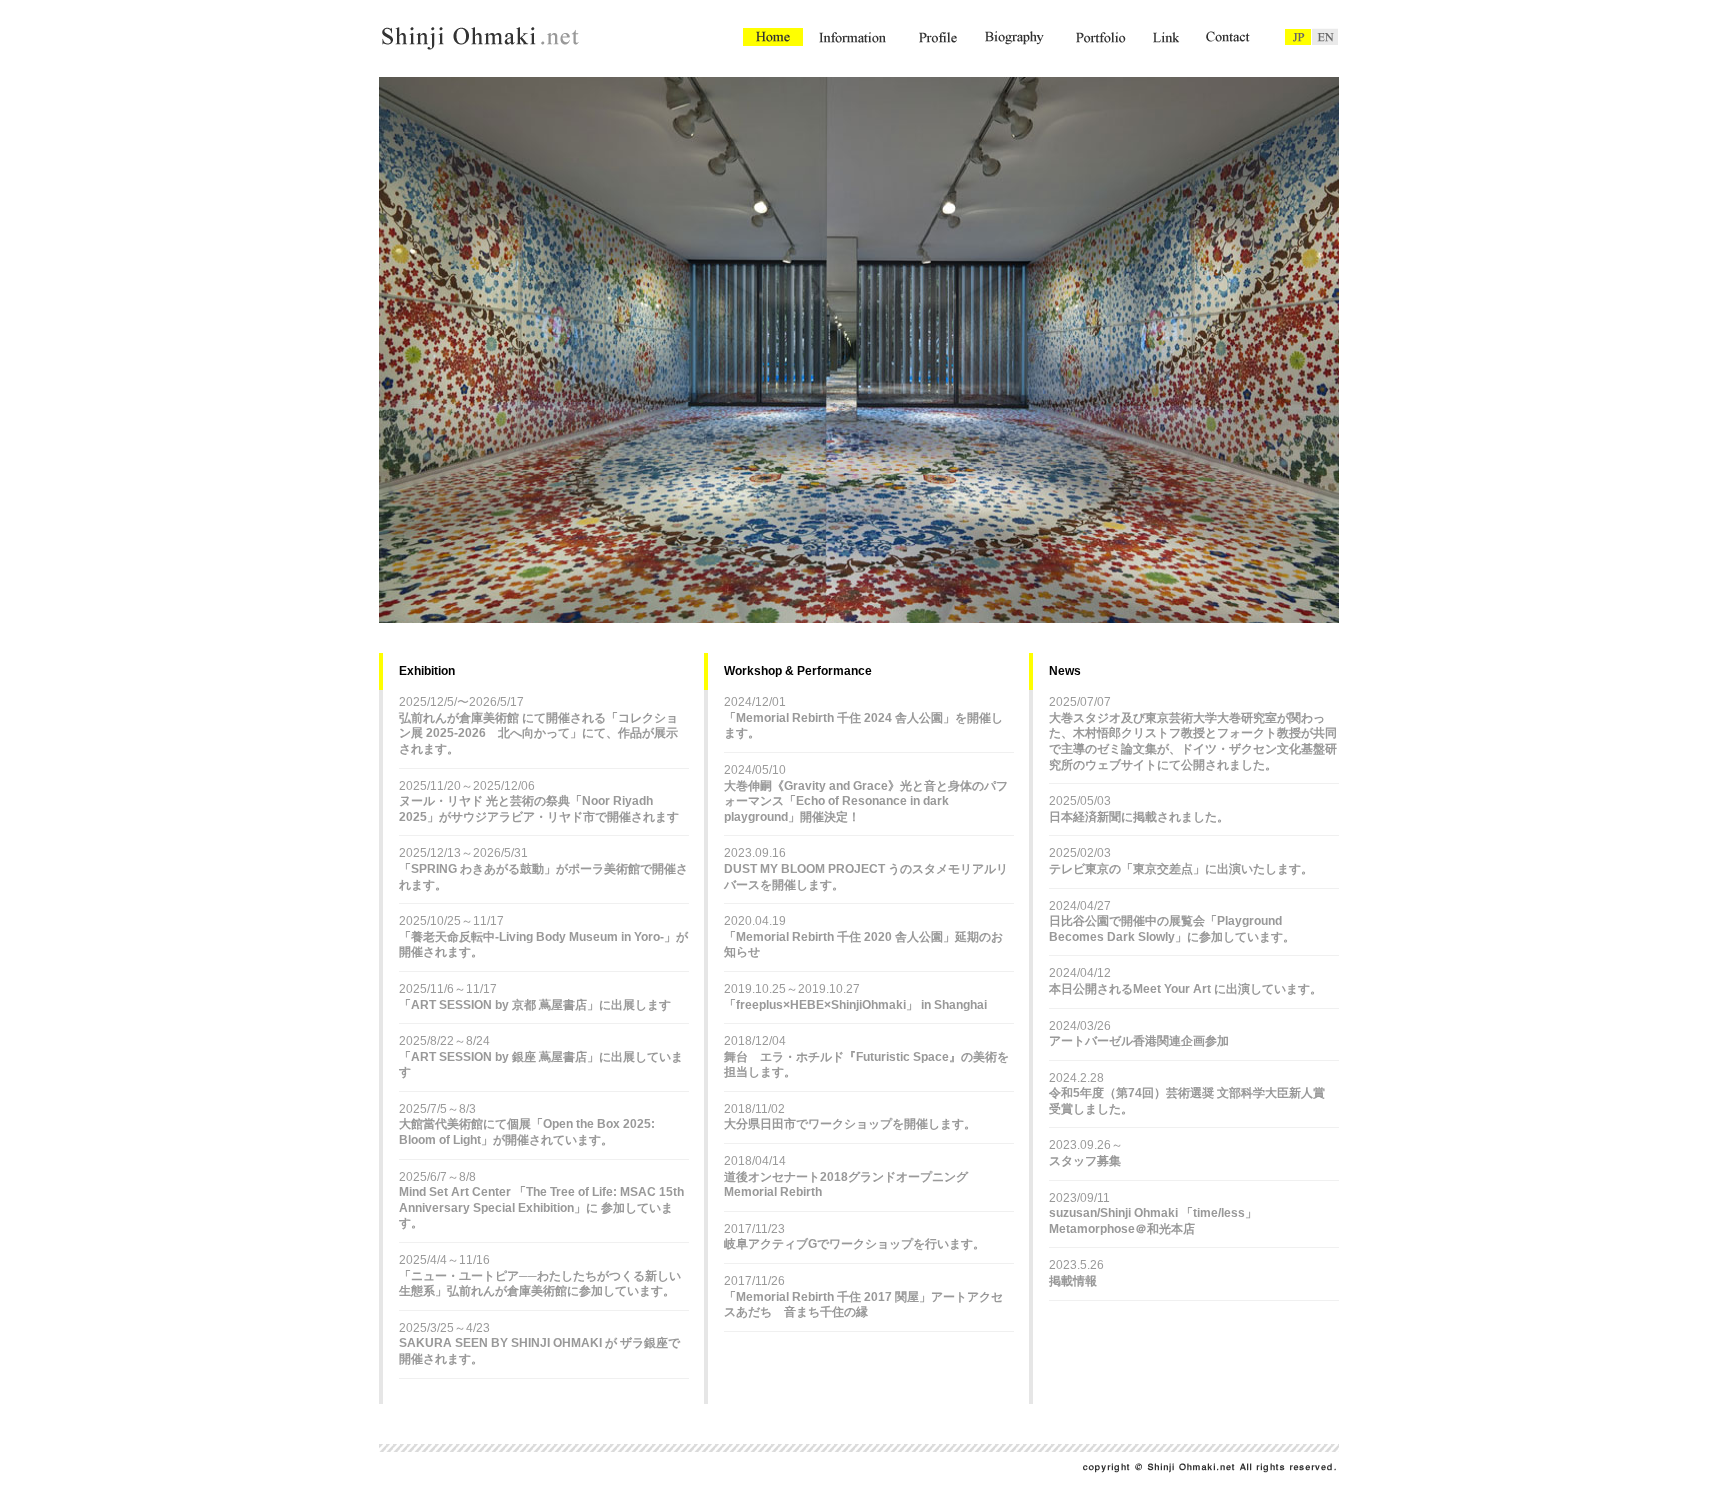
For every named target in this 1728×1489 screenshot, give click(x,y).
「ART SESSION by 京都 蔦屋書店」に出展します (535, 1005)
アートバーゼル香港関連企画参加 (1139, 1041)
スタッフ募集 (1085, 1161)
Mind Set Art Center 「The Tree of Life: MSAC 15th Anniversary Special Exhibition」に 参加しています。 (541, 1207)
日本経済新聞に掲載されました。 (1139, 817)
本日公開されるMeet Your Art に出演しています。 (1185, 989)
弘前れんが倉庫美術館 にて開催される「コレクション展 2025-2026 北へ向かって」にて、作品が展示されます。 (538, 733)
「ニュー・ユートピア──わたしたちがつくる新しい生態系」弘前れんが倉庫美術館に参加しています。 (540, 1284)
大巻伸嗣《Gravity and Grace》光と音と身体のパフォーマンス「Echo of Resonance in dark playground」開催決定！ (866, 801)
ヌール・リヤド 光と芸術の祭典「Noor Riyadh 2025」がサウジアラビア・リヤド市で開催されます (539, 809)
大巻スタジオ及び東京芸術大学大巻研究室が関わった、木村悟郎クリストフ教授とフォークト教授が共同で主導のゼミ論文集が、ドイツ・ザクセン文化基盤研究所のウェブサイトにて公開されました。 (1193, 741)
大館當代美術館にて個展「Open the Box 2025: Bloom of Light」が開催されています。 (527, 1132)
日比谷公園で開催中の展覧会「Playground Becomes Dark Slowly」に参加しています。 (1172, 929)
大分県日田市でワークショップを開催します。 (850, 1124)
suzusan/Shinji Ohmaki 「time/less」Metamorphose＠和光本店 (1153, 1221)
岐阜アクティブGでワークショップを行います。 (854, 1244)
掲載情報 (1073, 1281)
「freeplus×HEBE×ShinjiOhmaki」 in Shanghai (855, 1005)
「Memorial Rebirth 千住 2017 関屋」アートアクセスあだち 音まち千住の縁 (863, 1305)
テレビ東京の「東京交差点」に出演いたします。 (1181, 869)
